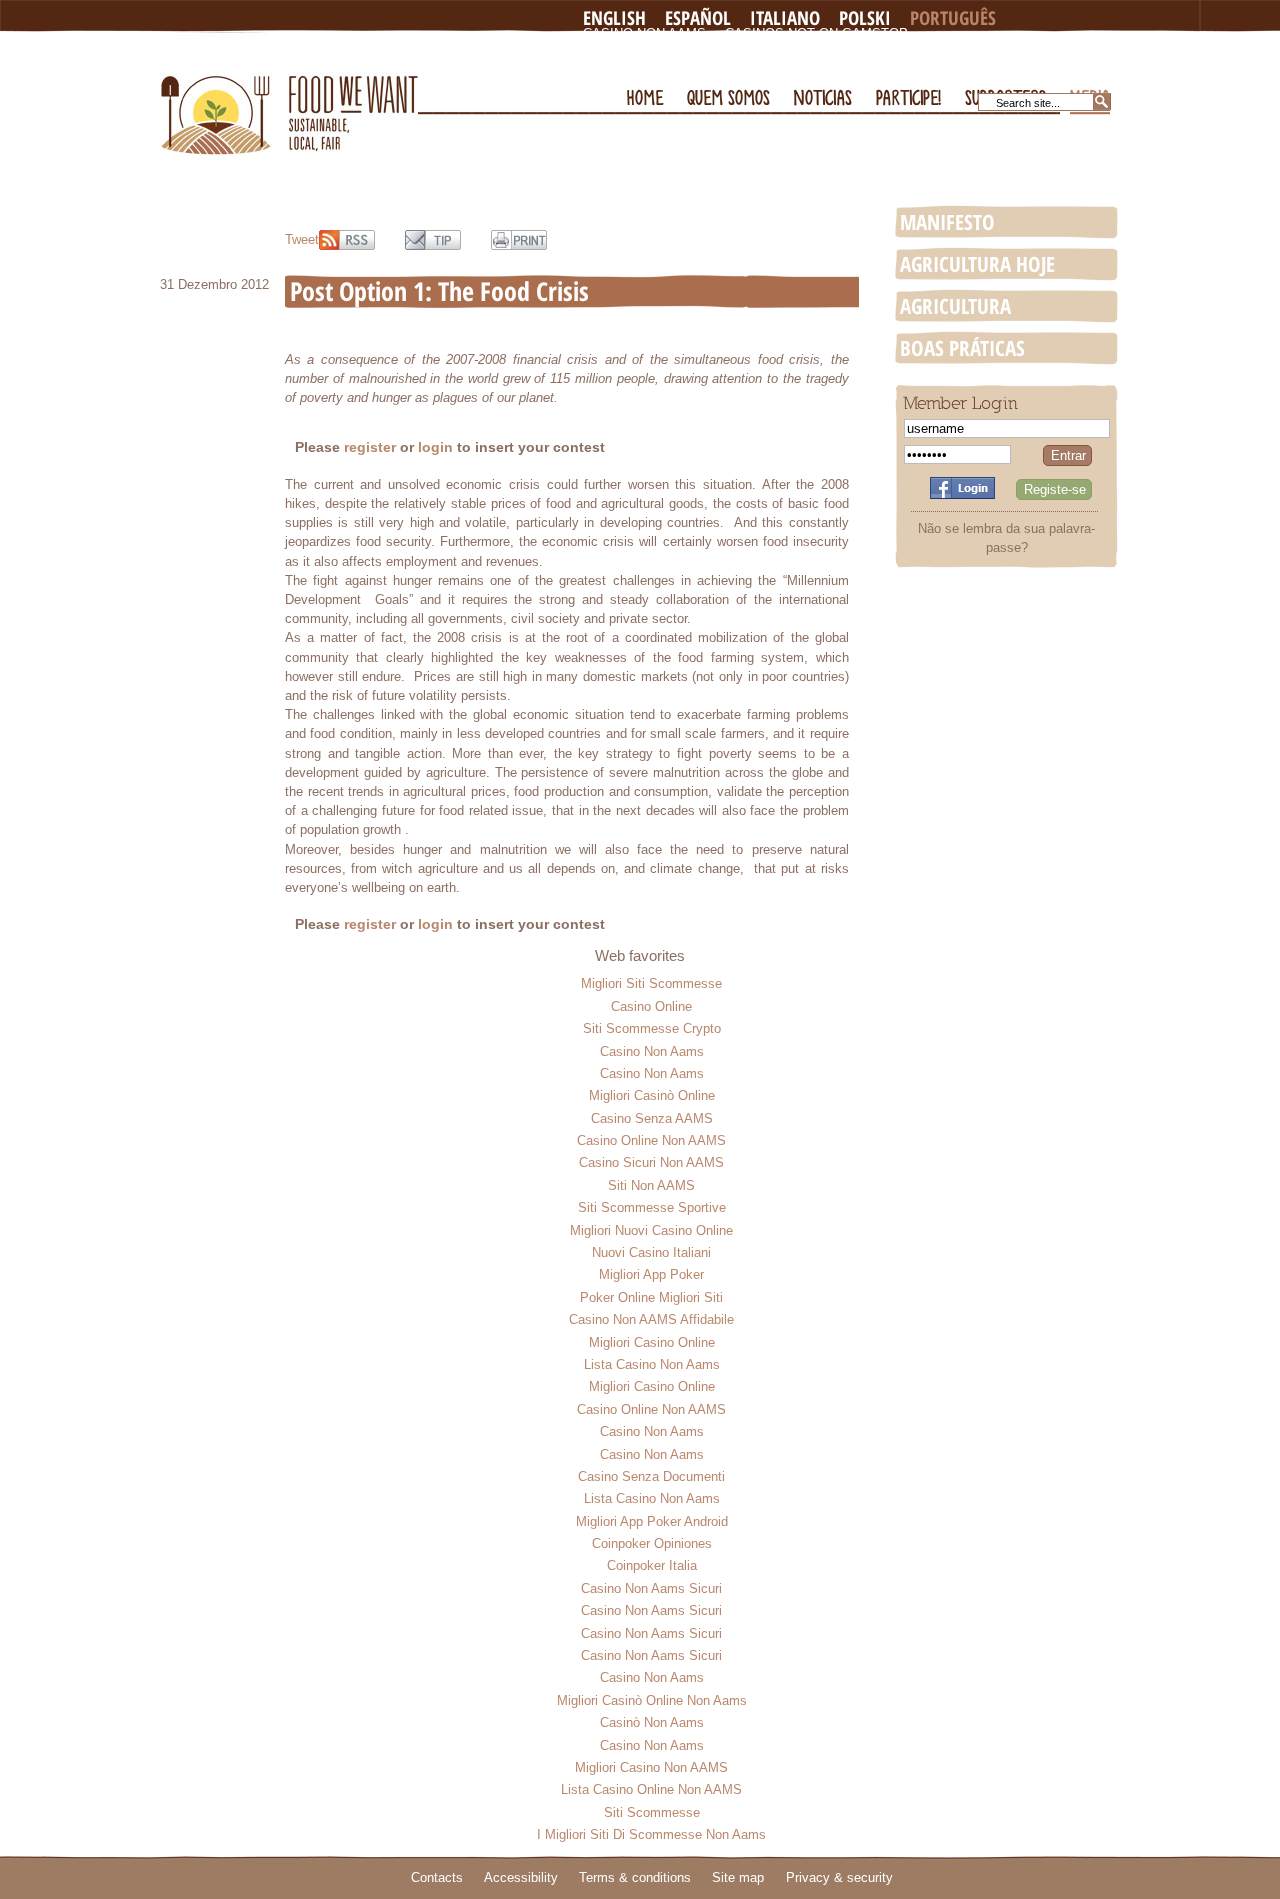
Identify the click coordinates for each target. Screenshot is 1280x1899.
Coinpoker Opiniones (652, 1543)
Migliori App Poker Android (652, 1521)
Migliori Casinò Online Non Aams (652, 1700)
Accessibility (521, 1877)
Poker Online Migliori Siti (651, 1297)
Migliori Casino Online (652, 1342)
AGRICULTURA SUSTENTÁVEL (955, 307)
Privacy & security (839, 1877)
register (370, 447)
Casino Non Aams (644, 33)
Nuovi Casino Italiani (651, 1252)
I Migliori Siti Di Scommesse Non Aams (651, 1834)
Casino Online (651, 1006)
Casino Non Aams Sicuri (651, 1588)
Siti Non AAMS (651, 1185)
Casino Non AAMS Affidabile (651, 1319)
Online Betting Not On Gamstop (913, 49)
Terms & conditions (635, 1877)
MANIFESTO (947, 222)
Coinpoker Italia (652, 1565)
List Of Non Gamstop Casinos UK (701, 65)
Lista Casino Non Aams (652, 1364)
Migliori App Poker (651, 1274)
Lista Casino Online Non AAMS (651, 1789)
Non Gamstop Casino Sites (680, 49)
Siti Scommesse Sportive (652, 1207)
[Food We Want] (289, 93)
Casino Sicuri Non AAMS (651, 1162)
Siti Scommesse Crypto (652, 1028)
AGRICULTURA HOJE (977, 264)
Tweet (302, 239)
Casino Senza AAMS (652, 1118)
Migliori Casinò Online (652, 1095)
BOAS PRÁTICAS (962, 348)
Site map (738, 1877)
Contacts (437, 1877)
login (435, 447)
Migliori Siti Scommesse (651, 983)
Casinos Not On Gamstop (816, 33)
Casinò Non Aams (652, 1722)
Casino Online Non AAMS (651, 1140)
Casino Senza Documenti (651, 1476)
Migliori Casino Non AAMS (651, 1767)
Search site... (1028, 103)
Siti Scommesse (652, 1812)
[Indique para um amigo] (433, 240)
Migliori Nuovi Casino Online (651, 1230)
